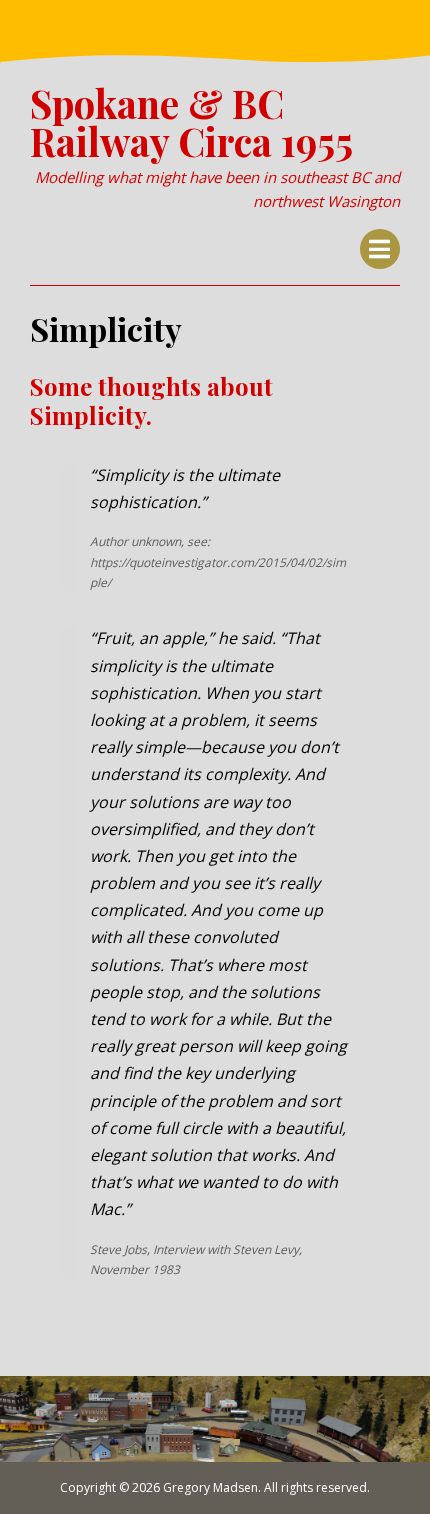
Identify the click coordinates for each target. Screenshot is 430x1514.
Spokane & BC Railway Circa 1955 (191, 122)
